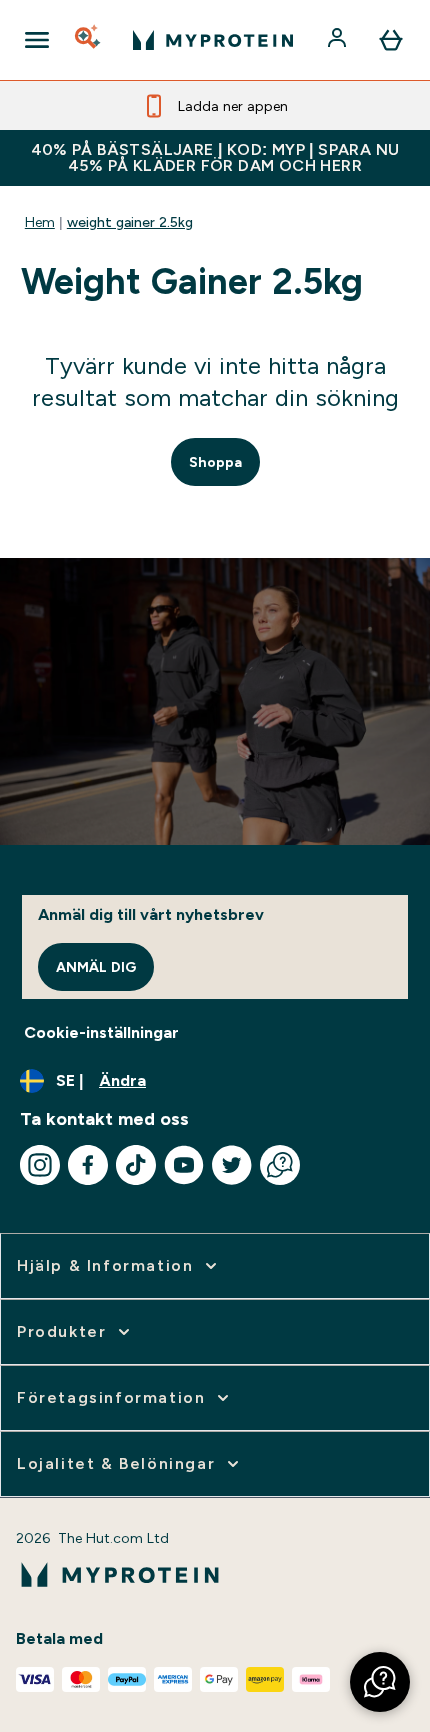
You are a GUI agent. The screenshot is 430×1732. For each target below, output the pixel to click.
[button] (380, 1682)
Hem (40, 222)
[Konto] (339, 40)
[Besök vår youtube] (184, 1165)
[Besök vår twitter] (232, 1165)
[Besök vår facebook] (88, 1165)
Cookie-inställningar (101, 1032)
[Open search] (89, 40)
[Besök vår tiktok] (136, 1165)
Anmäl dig (96, 967)
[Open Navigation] (37, 40)
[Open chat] (280, 1165)
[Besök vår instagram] (40, 1165)
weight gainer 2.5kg (130, 222)
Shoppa (215, 462)
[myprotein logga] (213, 40)
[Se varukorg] (391, 40)
